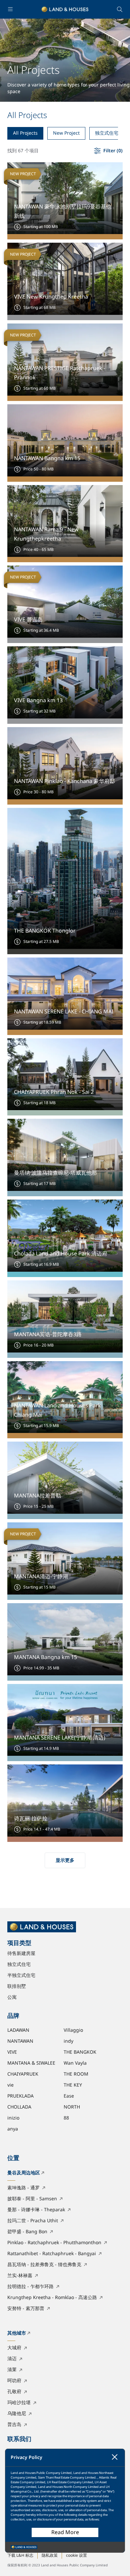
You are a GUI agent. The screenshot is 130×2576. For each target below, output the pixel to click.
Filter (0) (113, 151)
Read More (65, 2532)
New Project (66, 133)
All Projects (25, 133)
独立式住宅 (107, 133)
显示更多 (65, 1860)
